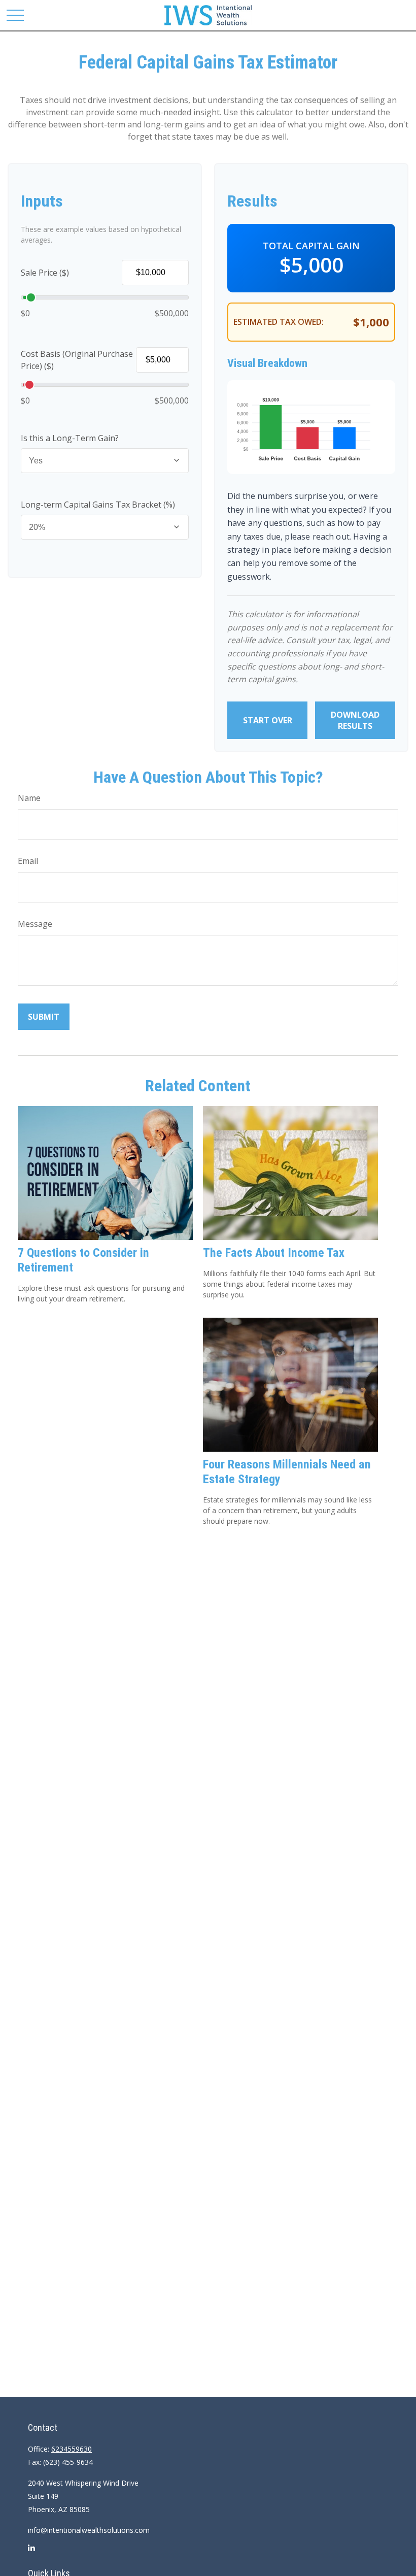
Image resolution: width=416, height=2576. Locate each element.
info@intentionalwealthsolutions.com (89, 2530)
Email (28, 861)
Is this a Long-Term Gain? (70, 438)
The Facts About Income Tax (274, 1253)
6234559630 (72, 2449)
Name (29, 798)
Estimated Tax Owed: (279, 322)
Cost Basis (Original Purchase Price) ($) (77, 360)
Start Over (268, 720)
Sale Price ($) (45, 273)
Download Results (355, 720)
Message (35, 924)
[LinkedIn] (31, 2552)
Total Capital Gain (311, 246)
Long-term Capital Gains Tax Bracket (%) (98, 505)
